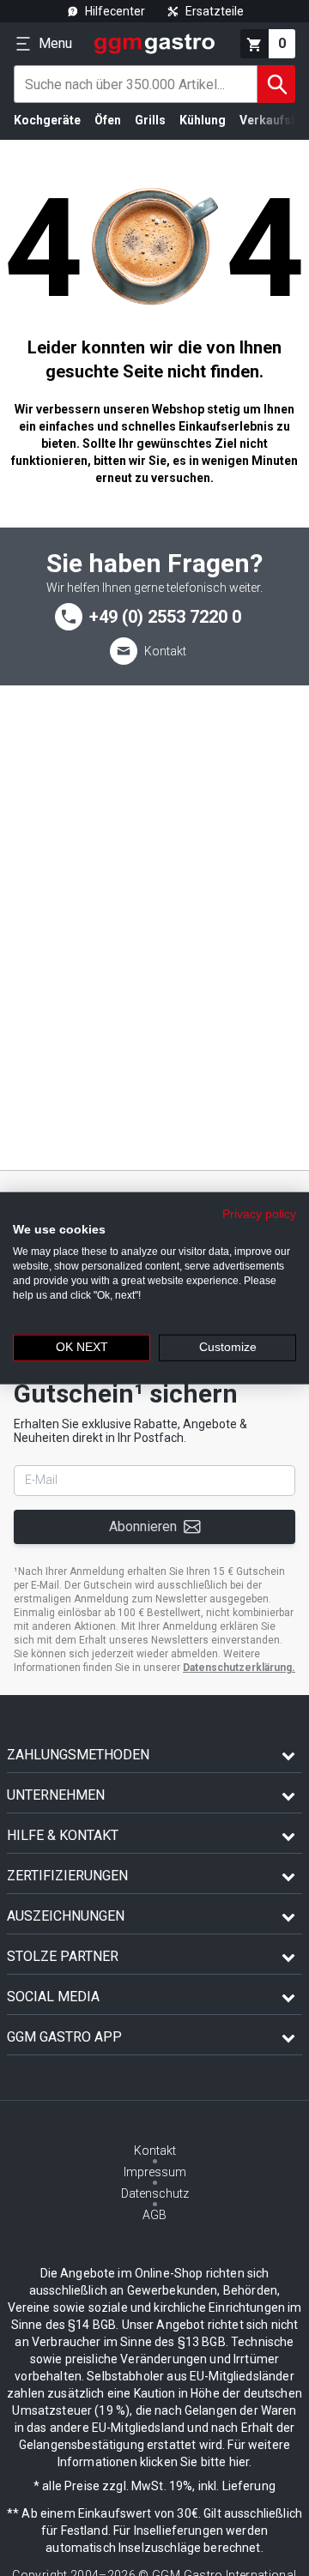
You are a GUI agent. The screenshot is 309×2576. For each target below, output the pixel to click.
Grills (150, 120)
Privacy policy (259, 1213)
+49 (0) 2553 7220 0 (165, 617)
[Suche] (276, 84)
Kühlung (203, 120)
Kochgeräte (47, 120)
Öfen (108, 120)
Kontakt (165, 651)
